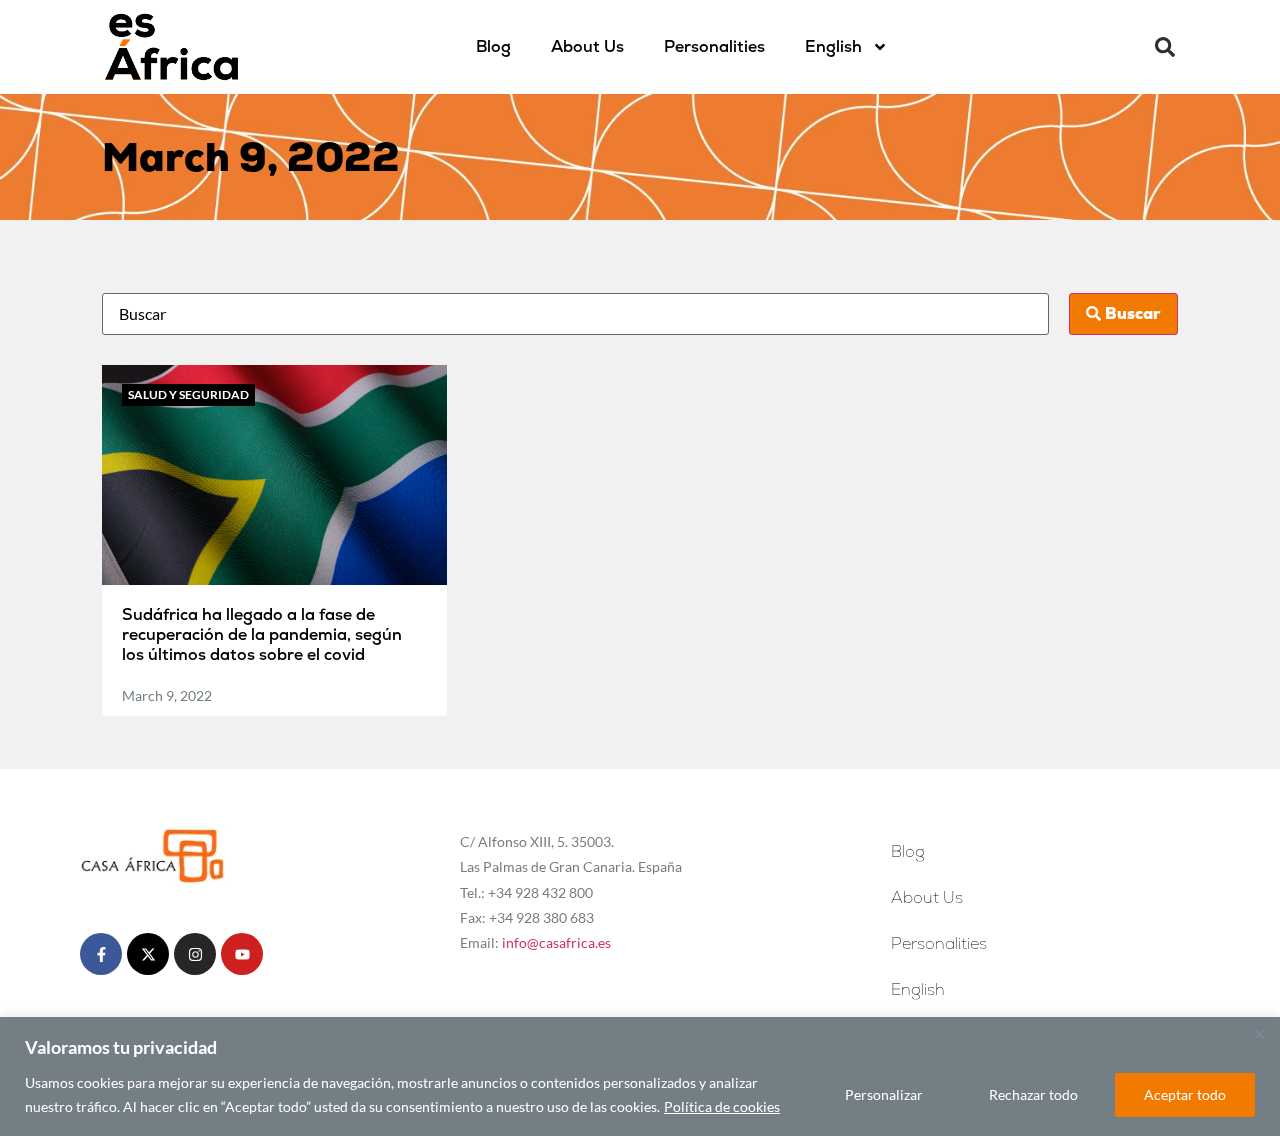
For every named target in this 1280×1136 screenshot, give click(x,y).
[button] (1165, 47)
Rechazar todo (1033, 1094)
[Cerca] (1259, 1034)
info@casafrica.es (556, 942)
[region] (640, 1076)
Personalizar (884, 1094)
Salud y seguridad (188, 394)
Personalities (714, 46)
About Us (587, 46)
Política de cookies (722, 1106)
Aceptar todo (1185, 1094)
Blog (493, 46)
